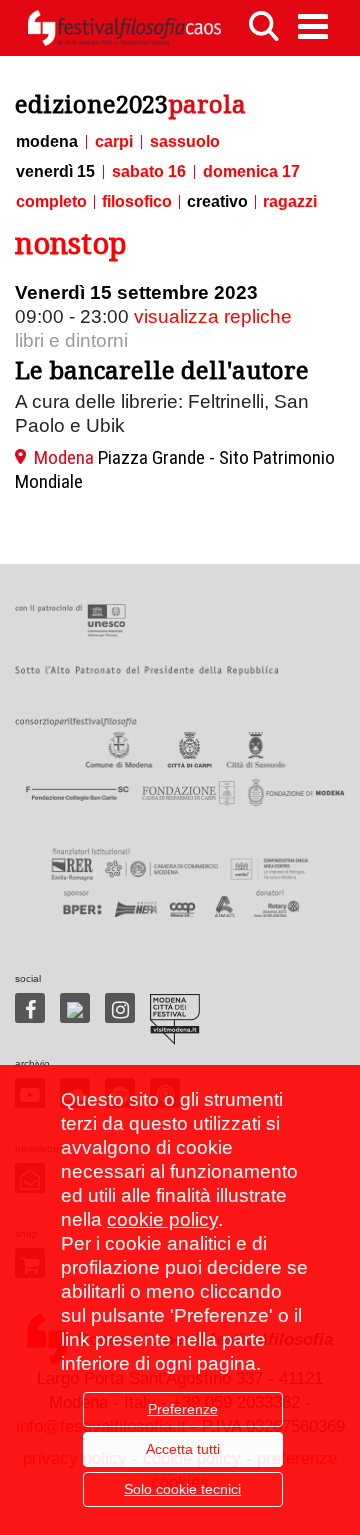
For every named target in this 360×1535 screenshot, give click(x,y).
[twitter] (75, 1008)
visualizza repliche (213, 316)
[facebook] (30, 1008)
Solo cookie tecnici (182, 1489)
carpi (114, 142)
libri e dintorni (71, 340)
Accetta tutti (183, 1449)
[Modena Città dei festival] (175, 1019)
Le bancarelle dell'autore (162, 369)
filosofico (137, 202)
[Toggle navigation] (313, 26)
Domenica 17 (251, 172)
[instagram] (120, 1008)
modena (47, 142)
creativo (217, 202)
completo (51, 202)
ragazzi (290, 202)
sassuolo (185, 142)
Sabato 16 (149, 172)
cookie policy (162, 1219)
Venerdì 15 (55, 172)
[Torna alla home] (124, 28)
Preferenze (183, 1409)
